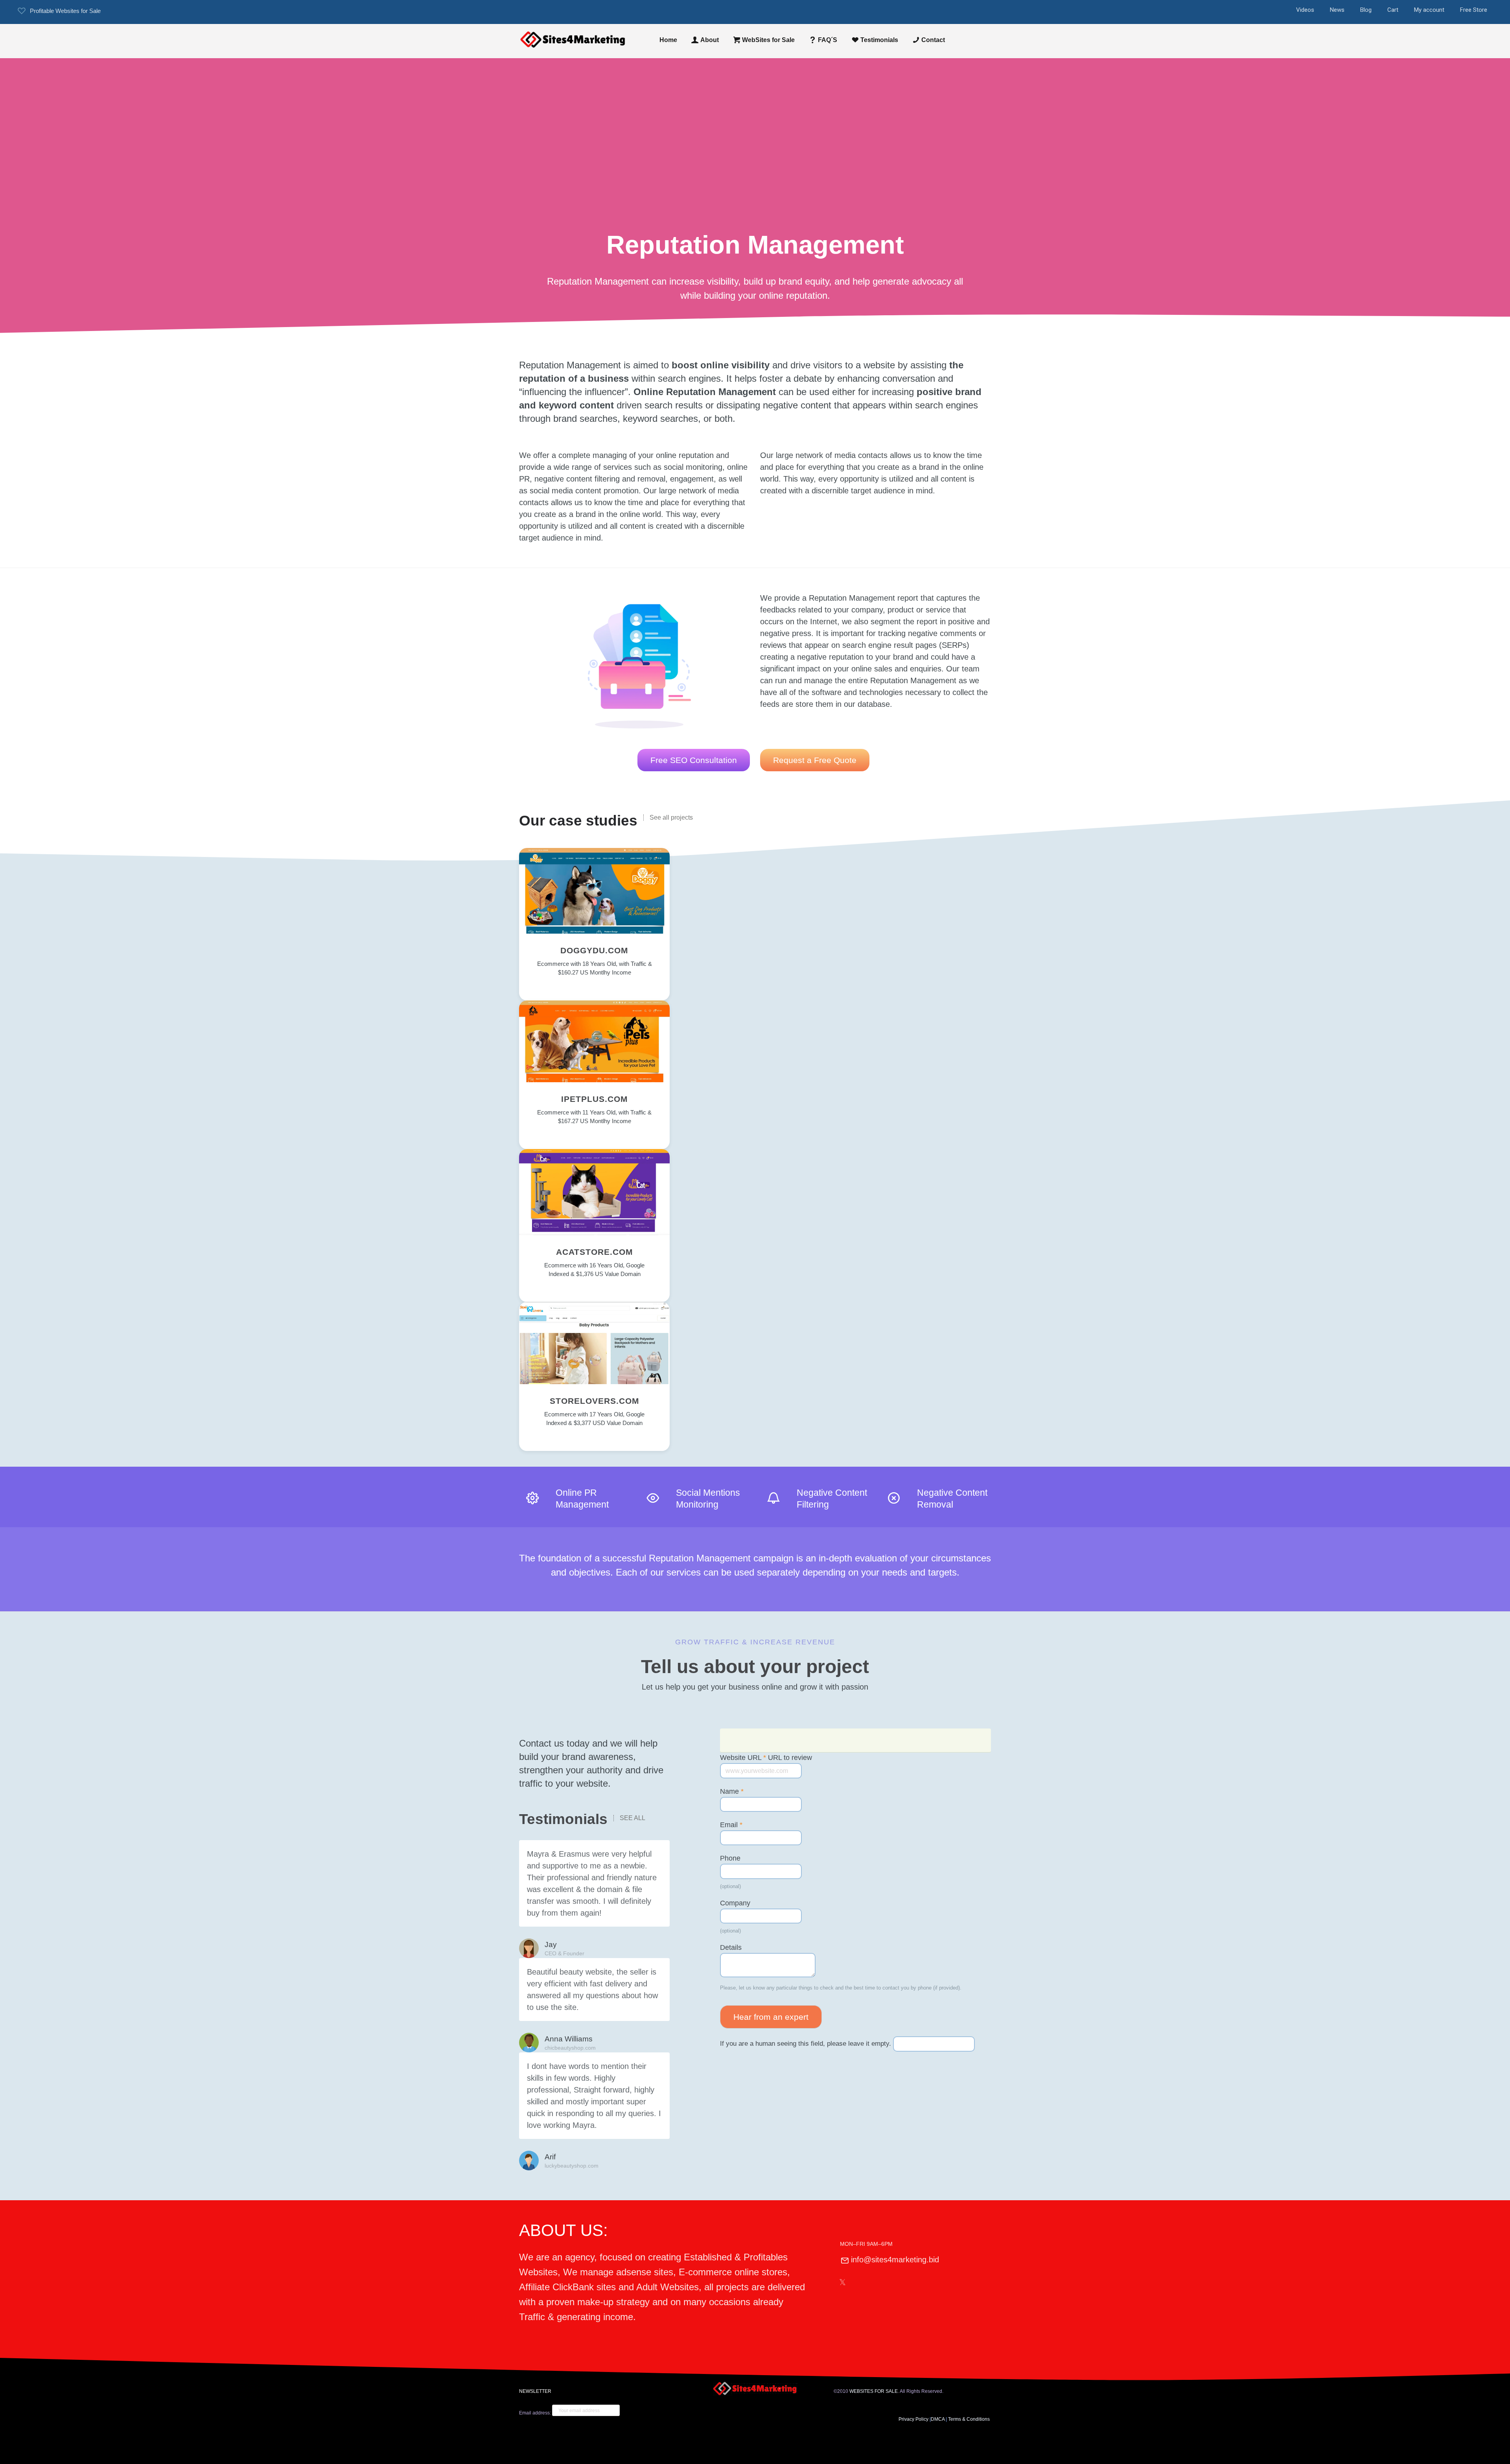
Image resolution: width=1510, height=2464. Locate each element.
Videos (1305, 10)
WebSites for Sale (768, 40)
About (710, 40)
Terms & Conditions (970, 2419)
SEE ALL (633, 1818)
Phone (730, 1858)
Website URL (766, 1758)
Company (735, 1903)
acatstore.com (595, 1252)
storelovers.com (595, 1401)
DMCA (938, 2419)
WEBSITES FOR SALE (874, 2391)
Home (668, 40)
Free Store (1474, 10)
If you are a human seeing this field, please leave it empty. (807, 2044)
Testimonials (879, 40)
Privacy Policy (913, 2419)
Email (731, 1825)
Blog (1366, 10)
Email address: (536, 2413)
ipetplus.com (595, 1099)
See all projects (671, 818)
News (1337, 10)
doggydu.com (594, 950)
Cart (1393, 10)
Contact (933, 40)
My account (1429, 10)
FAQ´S (828, 40)
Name (732, 1791)
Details (731, 1947)
